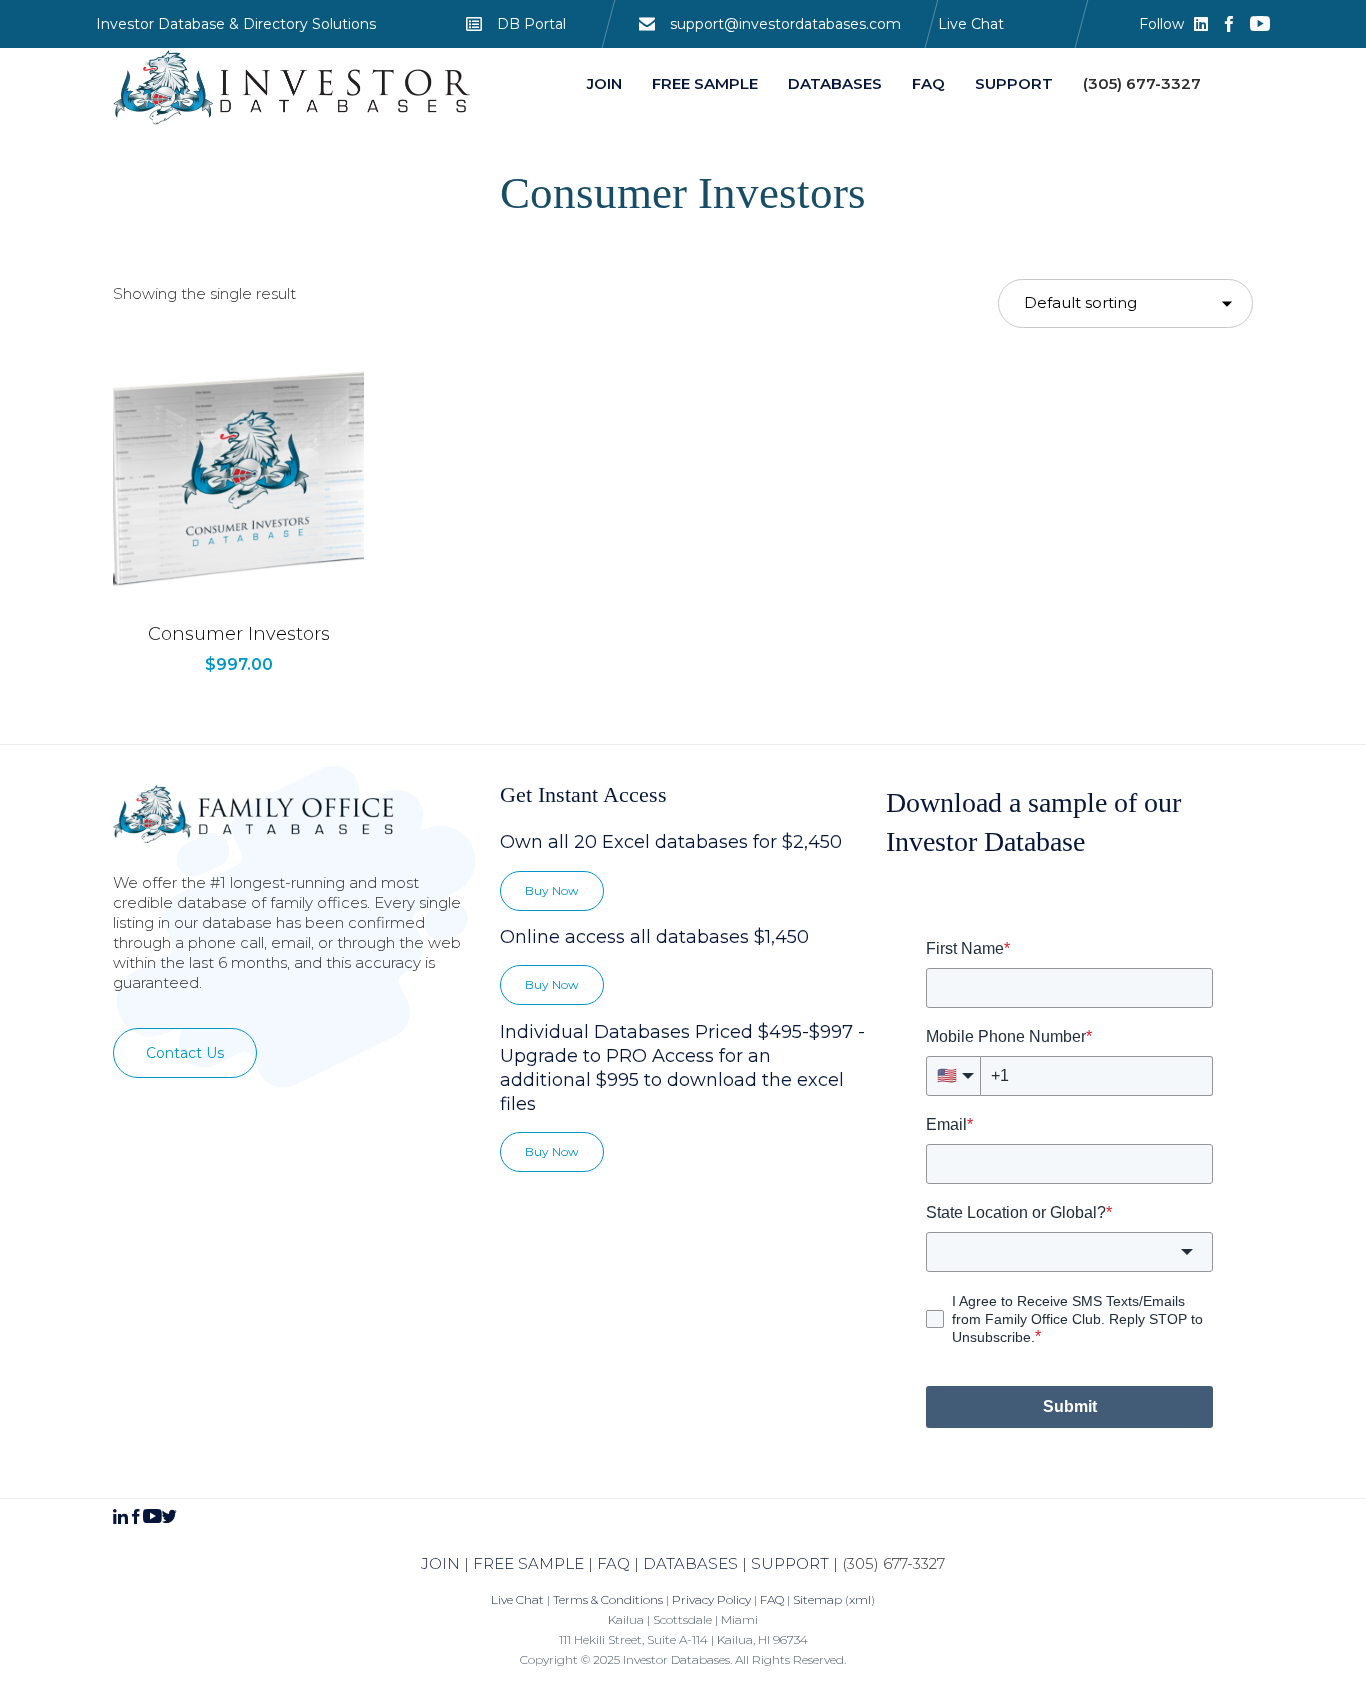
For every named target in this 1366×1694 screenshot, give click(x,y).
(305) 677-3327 (893, 1563)
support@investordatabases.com (785, 24)
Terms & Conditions (608, 1599)
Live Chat (971, 24)
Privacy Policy (711, 1599)
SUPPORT (790, 1563)
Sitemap (817, 1599)
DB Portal (531, 24)
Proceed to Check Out (238, 601)
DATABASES (690, 1563)
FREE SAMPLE (528, 1563)
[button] (185, 1053)
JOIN (440, 1563)
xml (860, 1599)
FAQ (613, 1563)
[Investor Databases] (293, 87)
